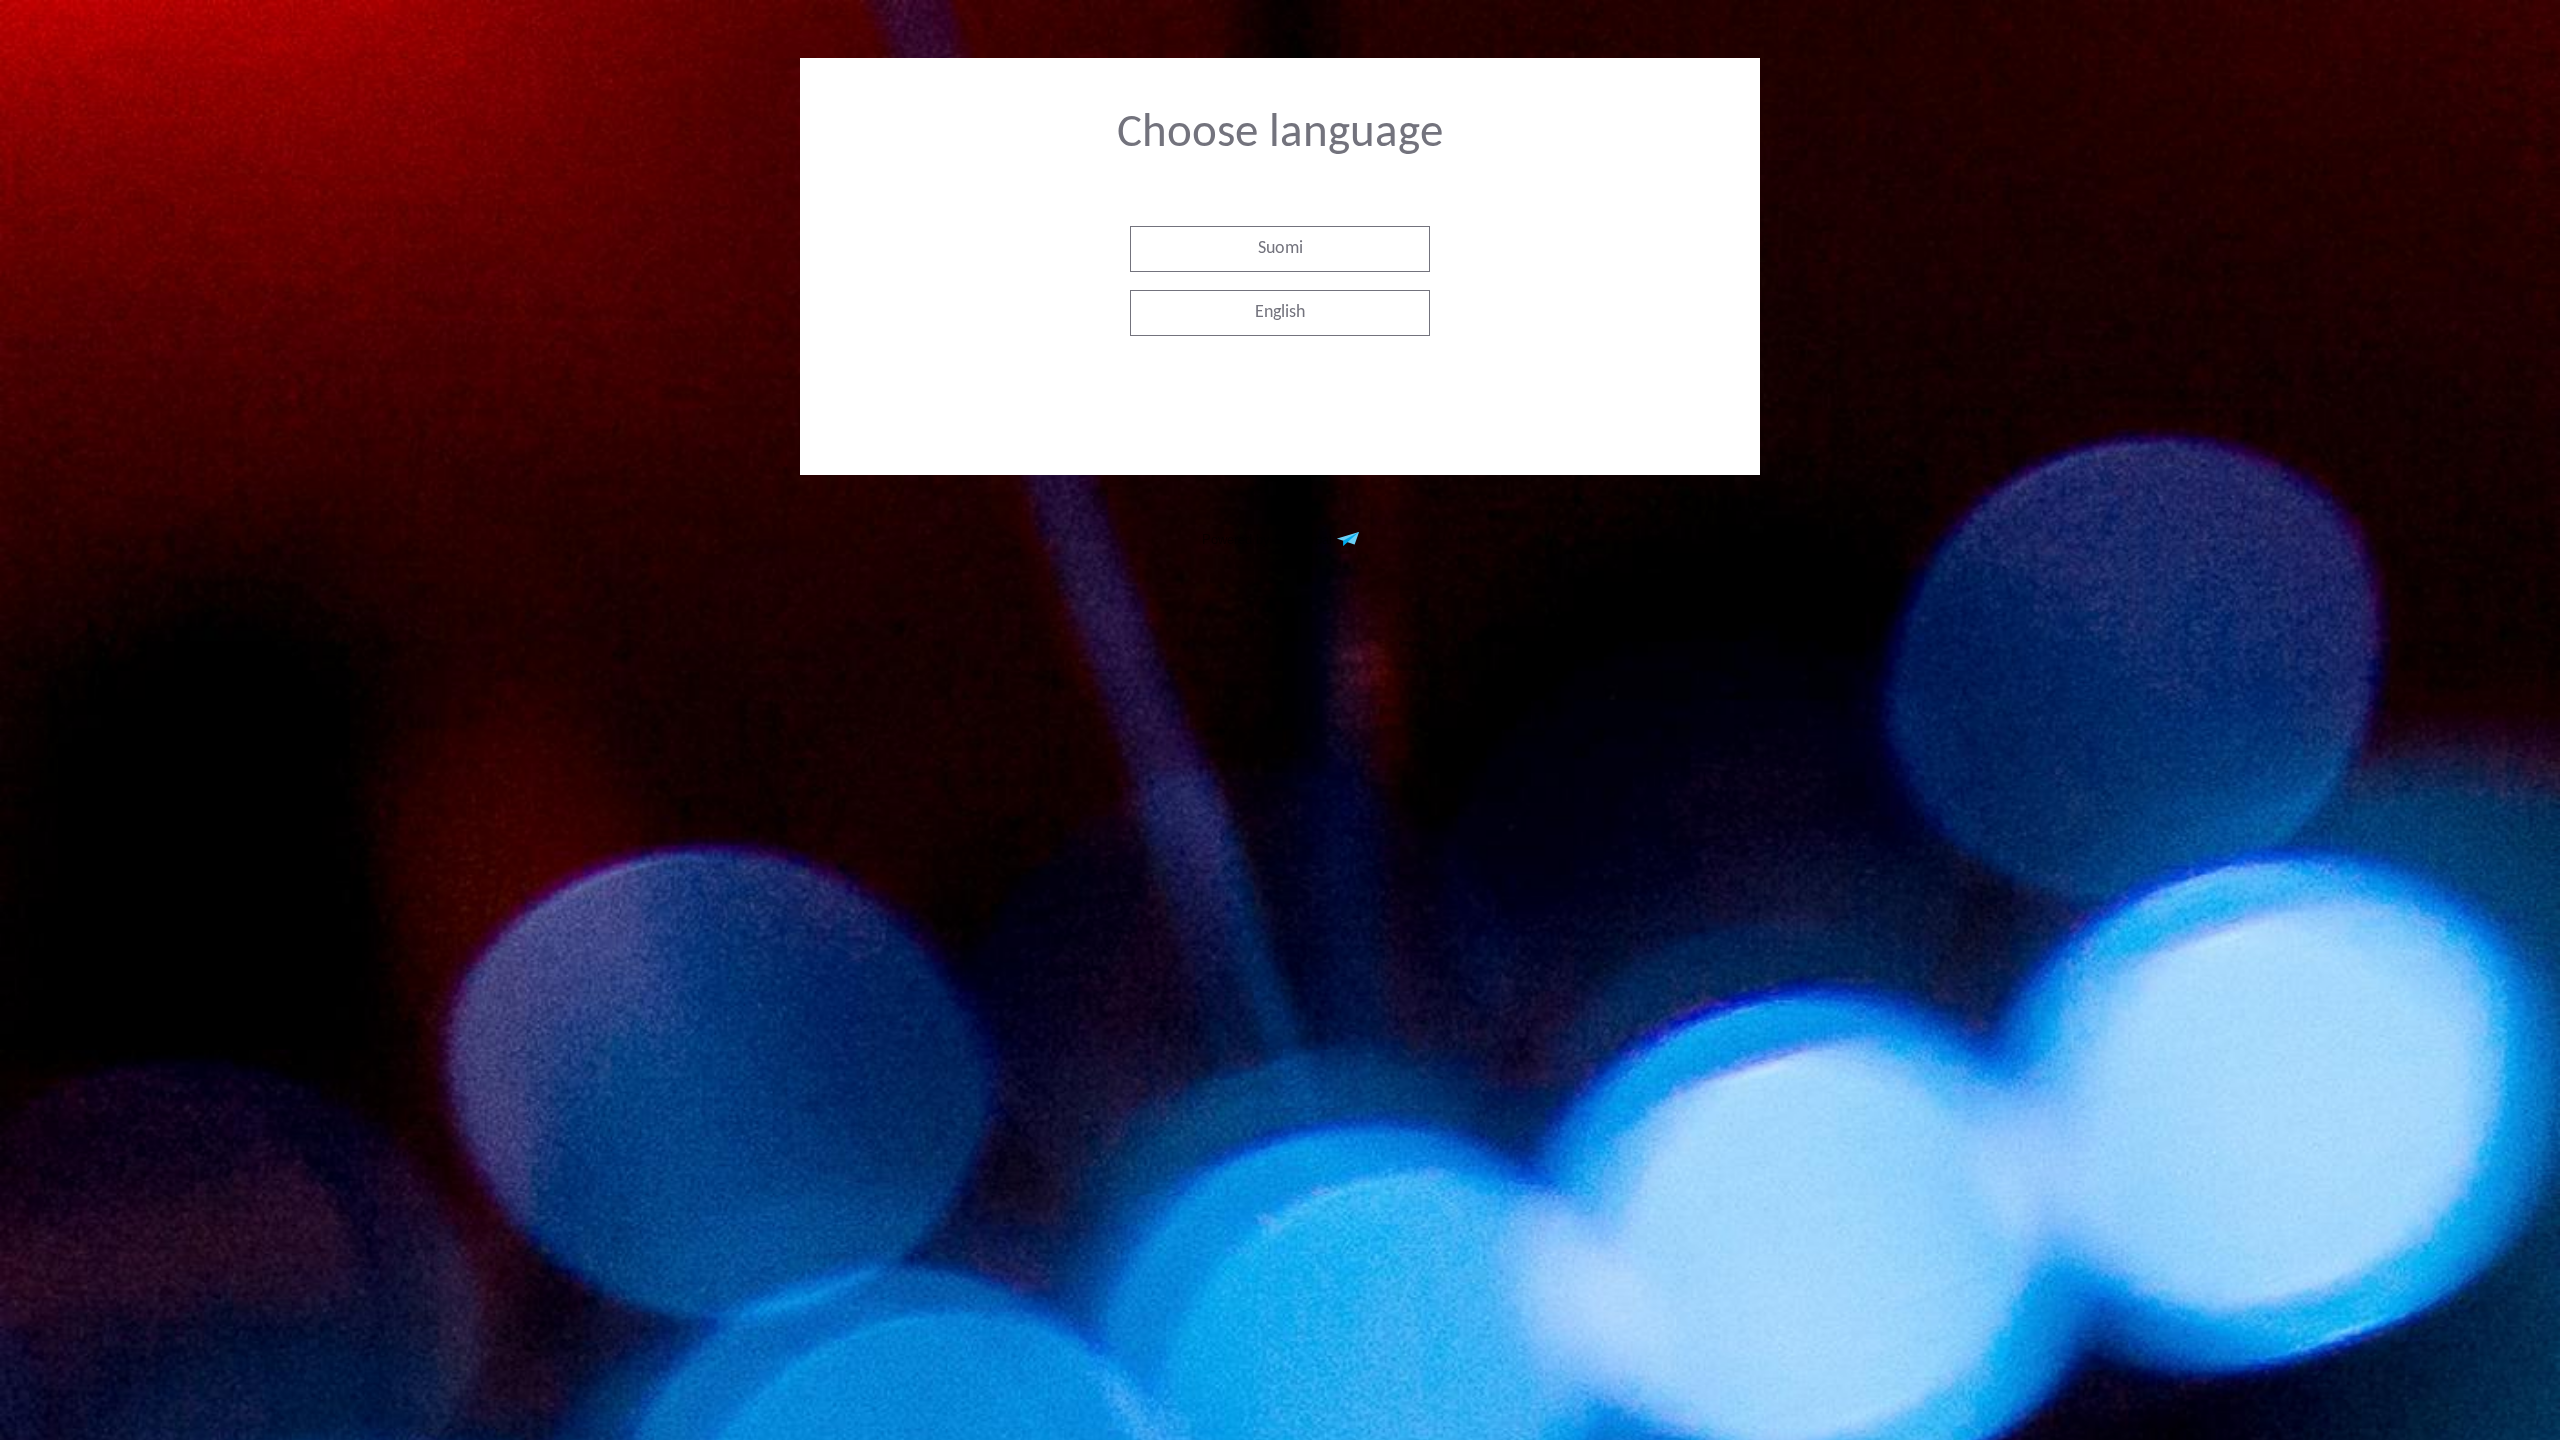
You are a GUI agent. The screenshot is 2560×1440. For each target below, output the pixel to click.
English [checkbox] (1280, 312)
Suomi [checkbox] (1280, 248)
